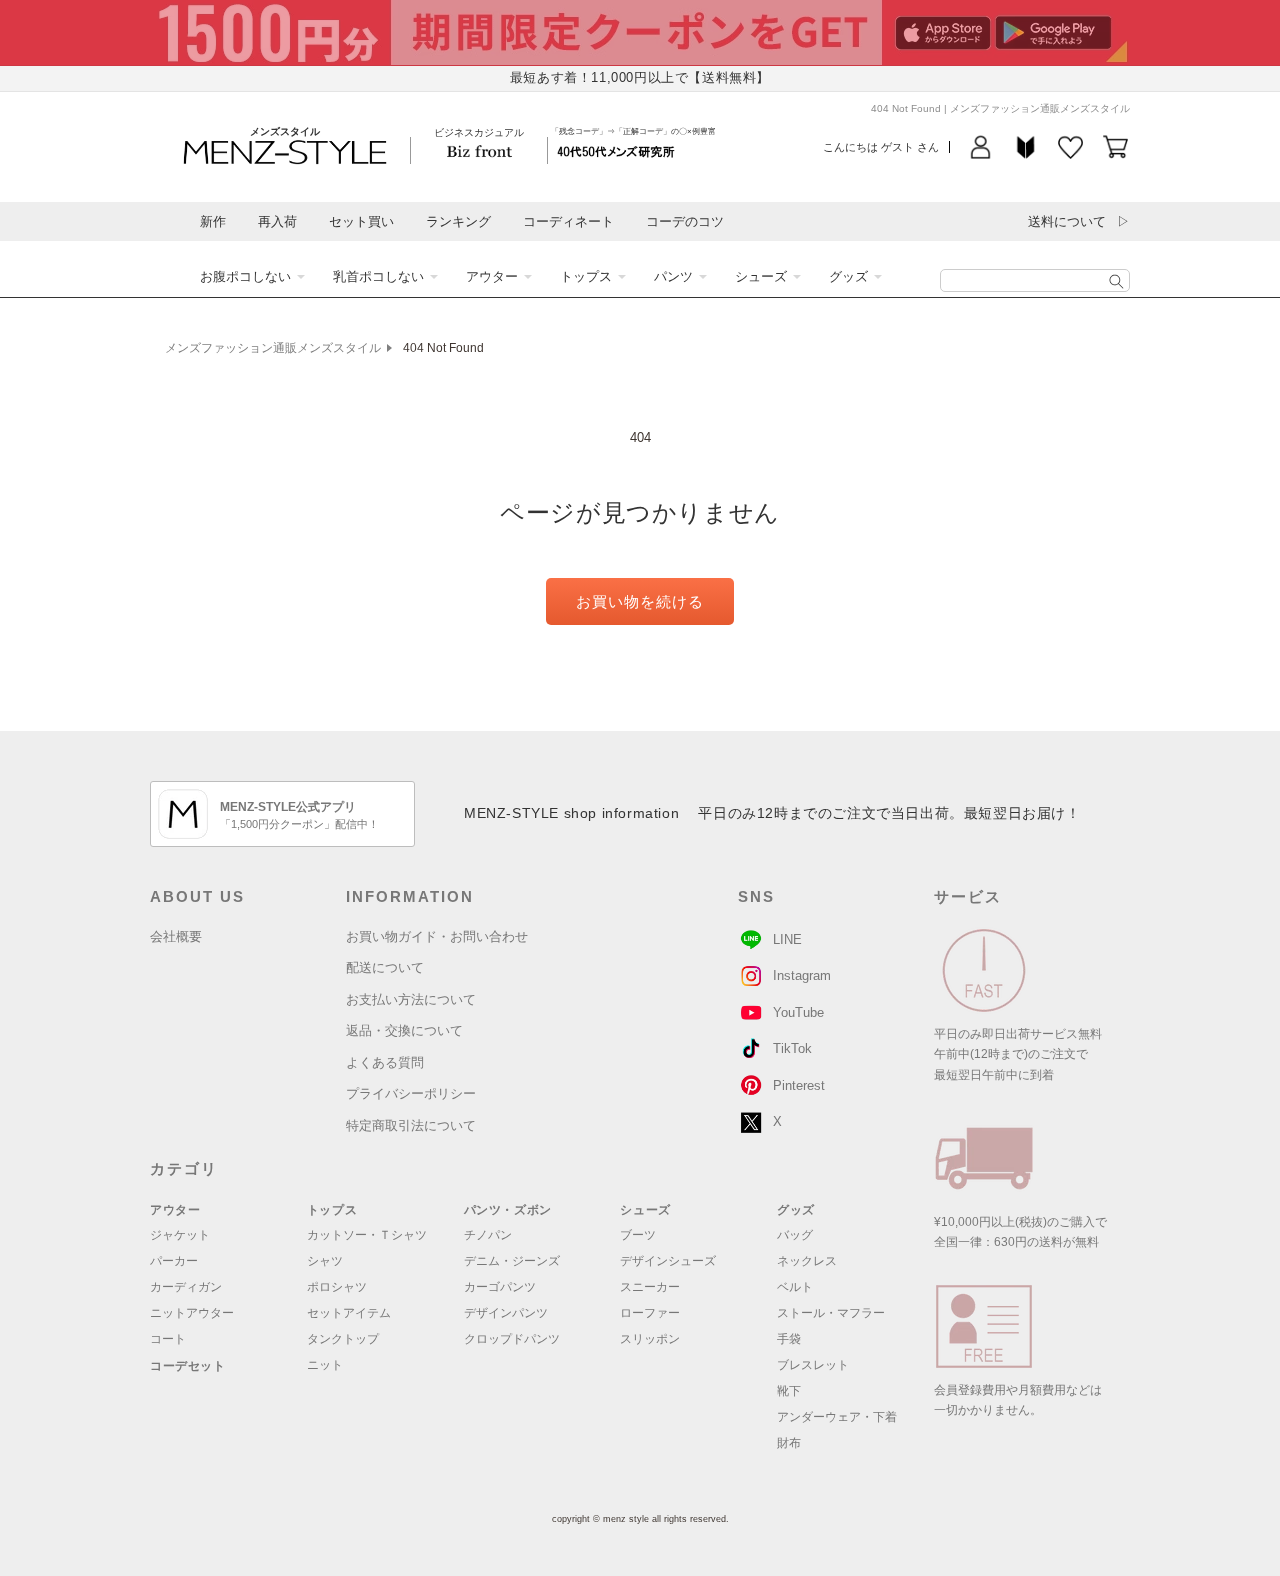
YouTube (798, 1012)
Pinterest (799, 1085)
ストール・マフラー (831, 1313)
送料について (1067, 221)
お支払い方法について (411, 999)
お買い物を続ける (640, 601)
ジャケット (180, 1235)
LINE (787, 939)
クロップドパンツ (512, 1339)
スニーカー (650, 1287)
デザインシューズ (668, 1261)
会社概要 (176, 936)
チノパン (488, 1235)
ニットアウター (192, 1313)
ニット (325, 1365)
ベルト (795, 1287)
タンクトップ (343, 1339)
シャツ (325, 1261)
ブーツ (638, 1235)
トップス (586, 276)
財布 (789, 1443)
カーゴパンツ (500, 1287)
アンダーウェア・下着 (837, 1417)
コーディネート (568, 221)
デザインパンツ (506, 1313)
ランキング (458, 221)
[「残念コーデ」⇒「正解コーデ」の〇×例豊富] (616, 150)
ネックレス (807, 1261)
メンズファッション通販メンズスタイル (273, 348)
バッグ (795, 1235)
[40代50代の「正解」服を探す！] (1116, 281)
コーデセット (188, 1366)
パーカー (174, 1261)
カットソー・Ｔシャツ (367, 1235)
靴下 (789, 1391)
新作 (213, 221)
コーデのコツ (685, 221)
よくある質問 (385, 1062)
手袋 (789, 1339)
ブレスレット (813, 1365)
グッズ (848, 276)
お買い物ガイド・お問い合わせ (437, 936)
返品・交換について (404, 1030)
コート (168, 1339)
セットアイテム (349, 1313)
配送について (385, 967)
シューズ (761, 276)
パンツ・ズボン (508, 1210)
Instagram (802, 975)
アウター (492, 276)
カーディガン (186, 1287)
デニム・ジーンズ (512, 1261)
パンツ (673, 276)
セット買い (361, 221)
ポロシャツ (337, 1287)
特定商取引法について (411, 1125)
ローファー (650, 1313)
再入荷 (277, 221)
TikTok (792, 1048)
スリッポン (650, 1339)
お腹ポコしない (245, 276)
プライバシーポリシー (411, 1093)
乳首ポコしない (378, 276)
